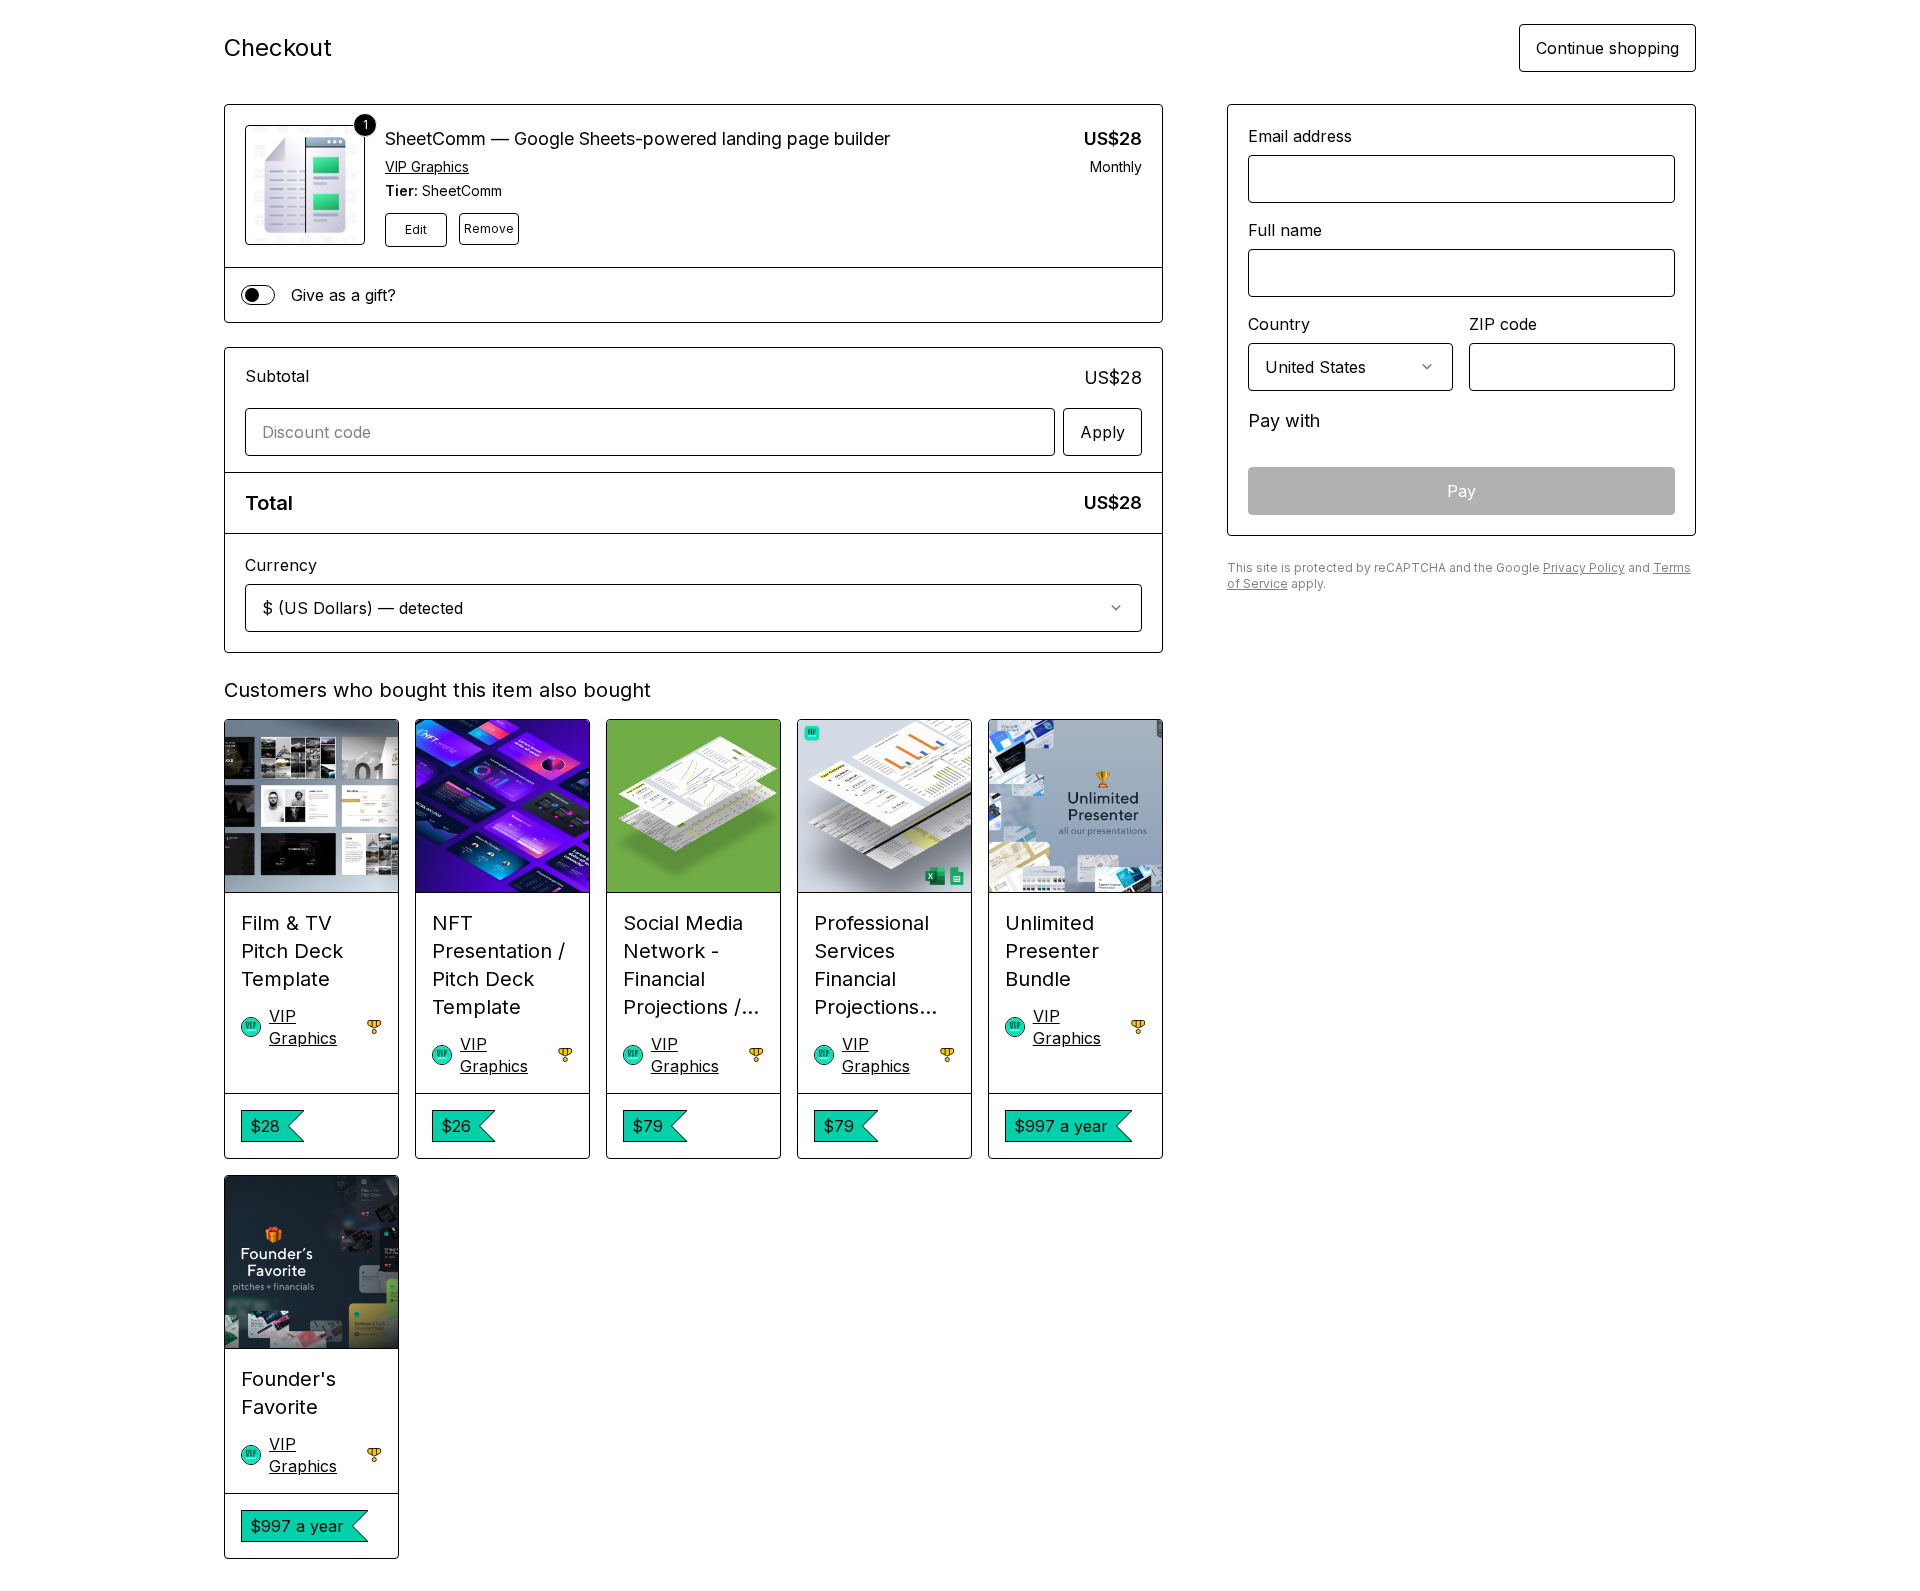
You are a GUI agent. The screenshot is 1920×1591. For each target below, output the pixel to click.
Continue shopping (1607, 48)
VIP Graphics (427, 166)
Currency (281, 565)
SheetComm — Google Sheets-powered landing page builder (637, 138)
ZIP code (1503, 324)
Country (1279, 324)
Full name (1285, 230)
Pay (1461, 491)
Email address (1300, 136)
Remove (489, 228)
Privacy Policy (1584, 567)
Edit (416, 229)
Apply (1102, 432)
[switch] (258, 295)
